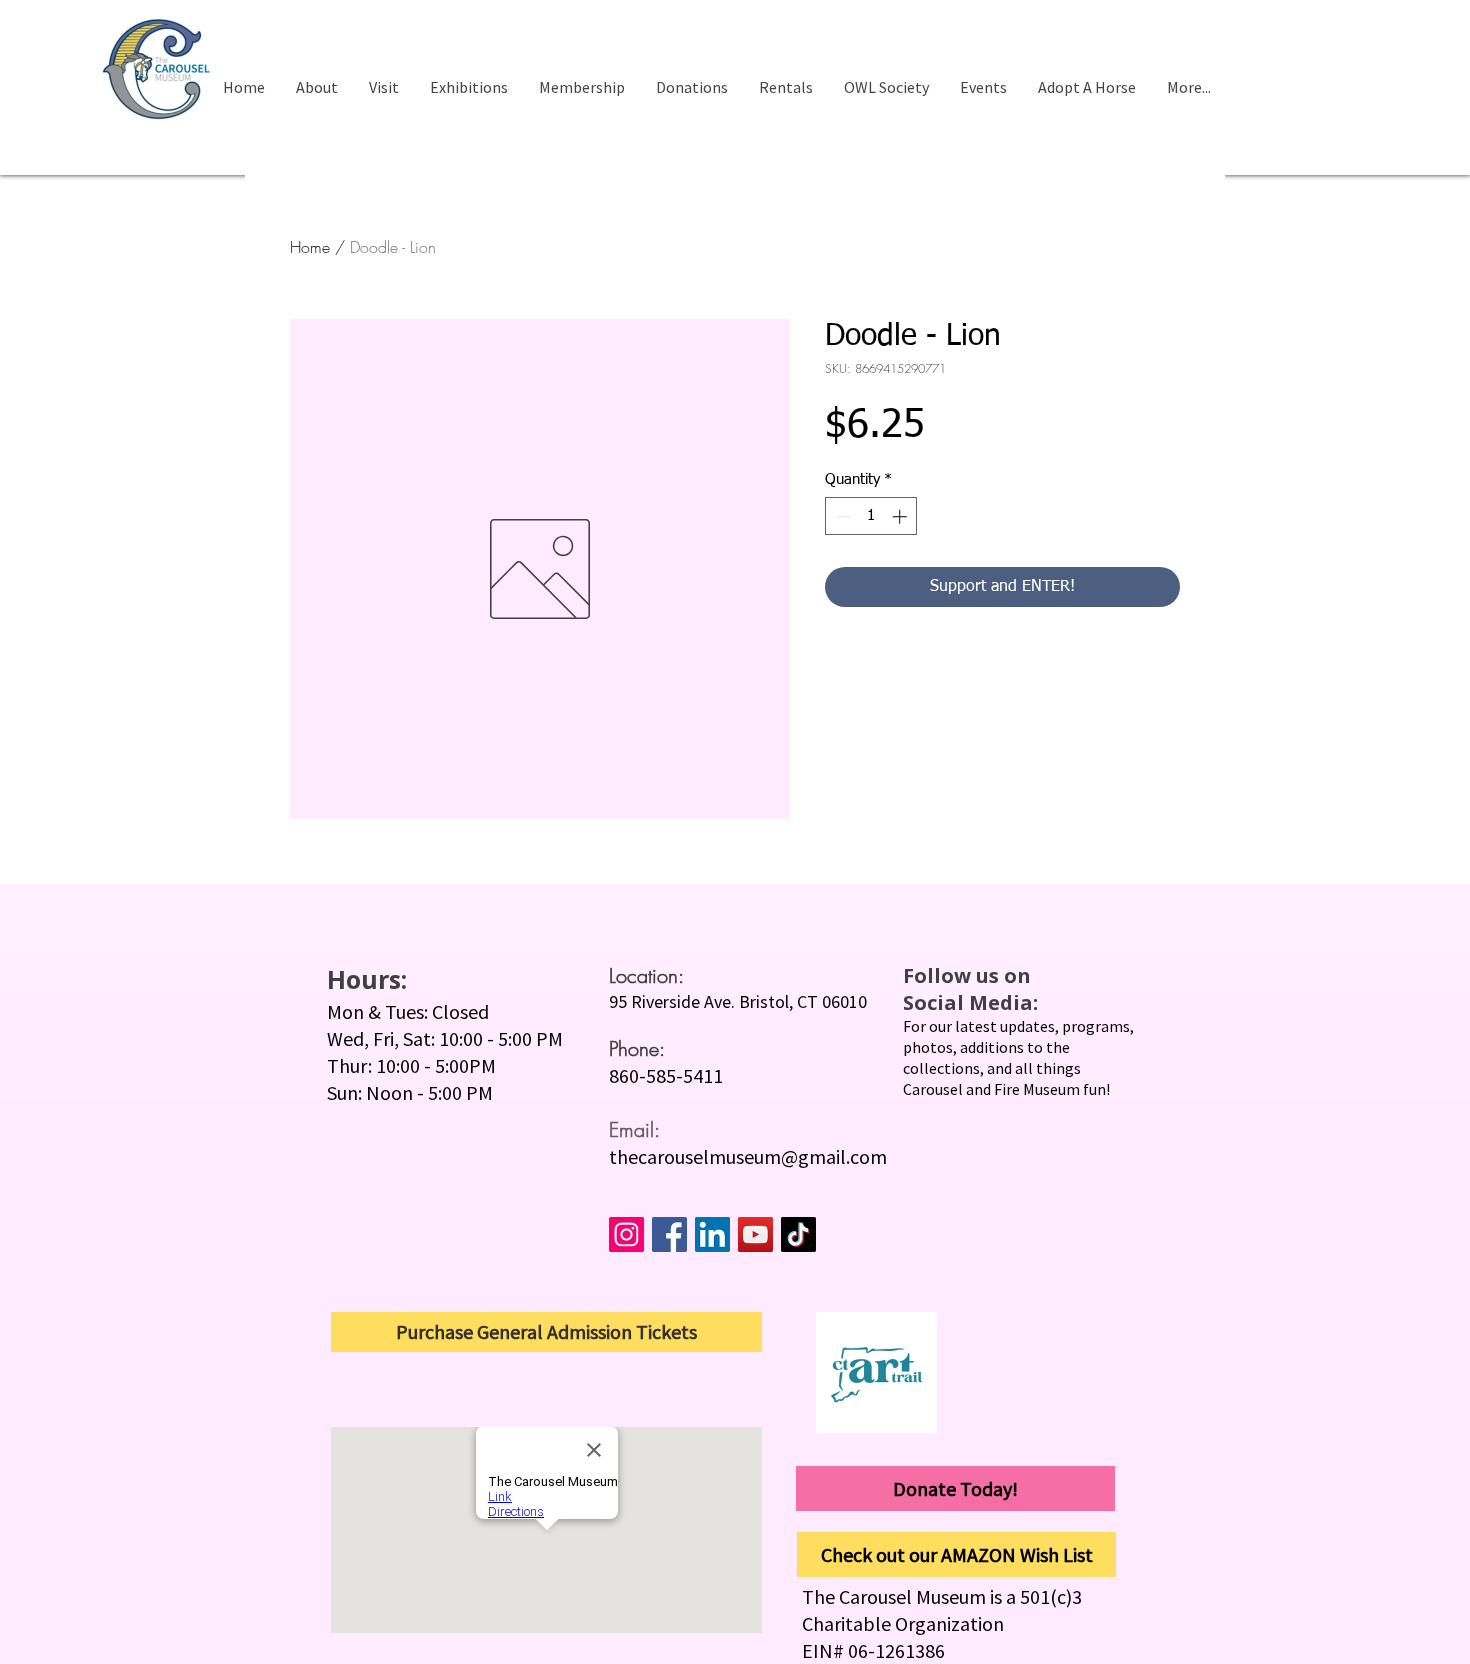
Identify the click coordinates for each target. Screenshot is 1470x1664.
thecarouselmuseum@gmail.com (748, 1156)
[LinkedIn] (712, 1234)
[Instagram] (626, 1234)
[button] (383, 87)
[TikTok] (798, 1234)
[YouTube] (755, 1234)
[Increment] (901, 516)
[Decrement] (841, 516)
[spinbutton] (871, 516)
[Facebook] (669, 1234)
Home (310, 247)
